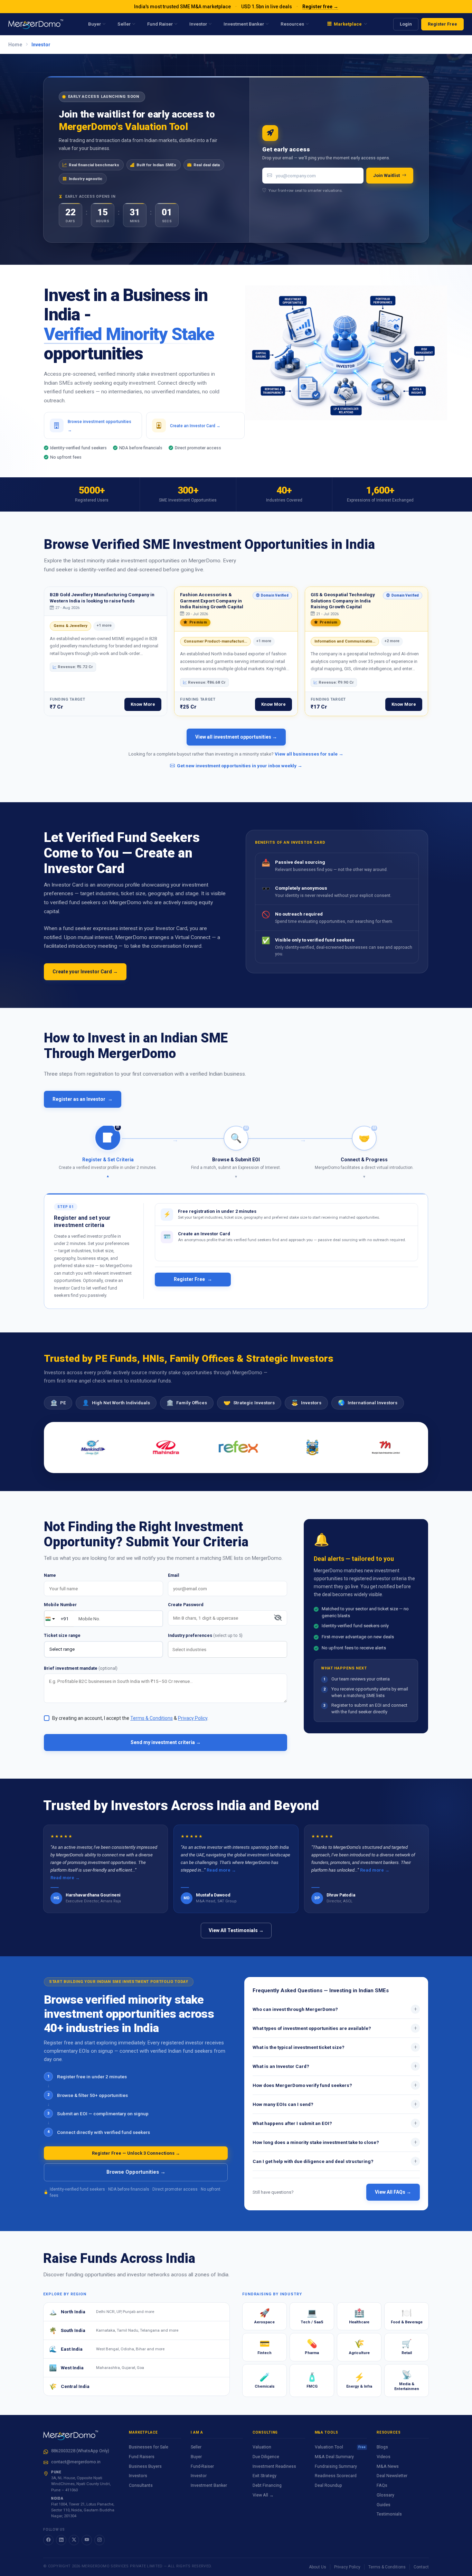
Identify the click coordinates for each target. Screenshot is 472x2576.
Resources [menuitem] (292, 24)
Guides (384, 2505)
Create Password (186, 1605)
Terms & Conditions (387, 2567)
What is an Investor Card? (335, 2066)
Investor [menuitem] (198, 24)
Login (406, 24)
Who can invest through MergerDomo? (335, 2009)
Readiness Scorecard (336, 2476)
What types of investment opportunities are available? (335, 2028)
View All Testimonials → (236, 1930)
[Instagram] (100, 2540)
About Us (318, 2567)
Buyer (196, 2457)
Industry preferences (205, 1635)
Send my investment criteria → (166, 1742)
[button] (108, 1152)
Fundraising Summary (336, 2466)
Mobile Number (60, 1605)
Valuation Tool (340, 2447)
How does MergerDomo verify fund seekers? (335, 2085)
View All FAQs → (393, 2192)
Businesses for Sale (149, 2447)
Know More (143, 704)
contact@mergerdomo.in (76, 2462)
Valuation (262, 2447)
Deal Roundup (328, 2485)
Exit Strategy (265, 2476)
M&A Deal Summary (334, 2457)
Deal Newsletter (392, 2476)
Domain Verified (271, 596)
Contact (421, 2567)
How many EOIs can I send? (335, 2104)
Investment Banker (209, 2485)
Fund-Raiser (202, 2466)
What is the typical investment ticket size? (335, 2047)
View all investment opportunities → (236, 737)
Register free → (320, 7)
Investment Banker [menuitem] (244, 24)
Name (50, 1575)
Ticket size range (62, 1635)
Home (15, 45)
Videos (384, 2457)
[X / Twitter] (74, 2540)
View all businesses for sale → (309, 754)
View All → (263, 2495)
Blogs (382, 2447)
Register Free (442, 24)
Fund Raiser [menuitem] (160, 24)
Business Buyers (145, 2466)
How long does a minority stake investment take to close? (335, 2142)
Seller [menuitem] (124, 24)
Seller (196, 2447)
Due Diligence (266, 2457)
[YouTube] (87, 2540)
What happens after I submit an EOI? (335, 2123)
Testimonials (389, 2514)
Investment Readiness (274, 2466)
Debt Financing (267, 2485)
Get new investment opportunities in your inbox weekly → (240, 766)
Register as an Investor (83, 1099)
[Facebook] (48, 2540)
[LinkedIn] (61, 2540)
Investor (199, 2476)
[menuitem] (347, 24)
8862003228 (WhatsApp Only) (80, 2451)
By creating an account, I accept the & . (130, 1718)
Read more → (65, 1878)
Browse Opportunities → (136, 2172)
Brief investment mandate (81, 1668)
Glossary (385, 2495)
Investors (138, 2476)
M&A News (388, 2466)
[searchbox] (229, 1650)
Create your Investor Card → (85, 972)
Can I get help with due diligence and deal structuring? (335, 2161)
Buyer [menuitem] (95, 24)
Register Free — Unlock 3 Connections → (136, 2153)
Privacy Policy (347, 2567)
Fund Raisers (142, 2457)
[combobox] (228, 1649)
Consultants (141, 2485)
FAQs (382, 2485)
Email (174, 1575)
